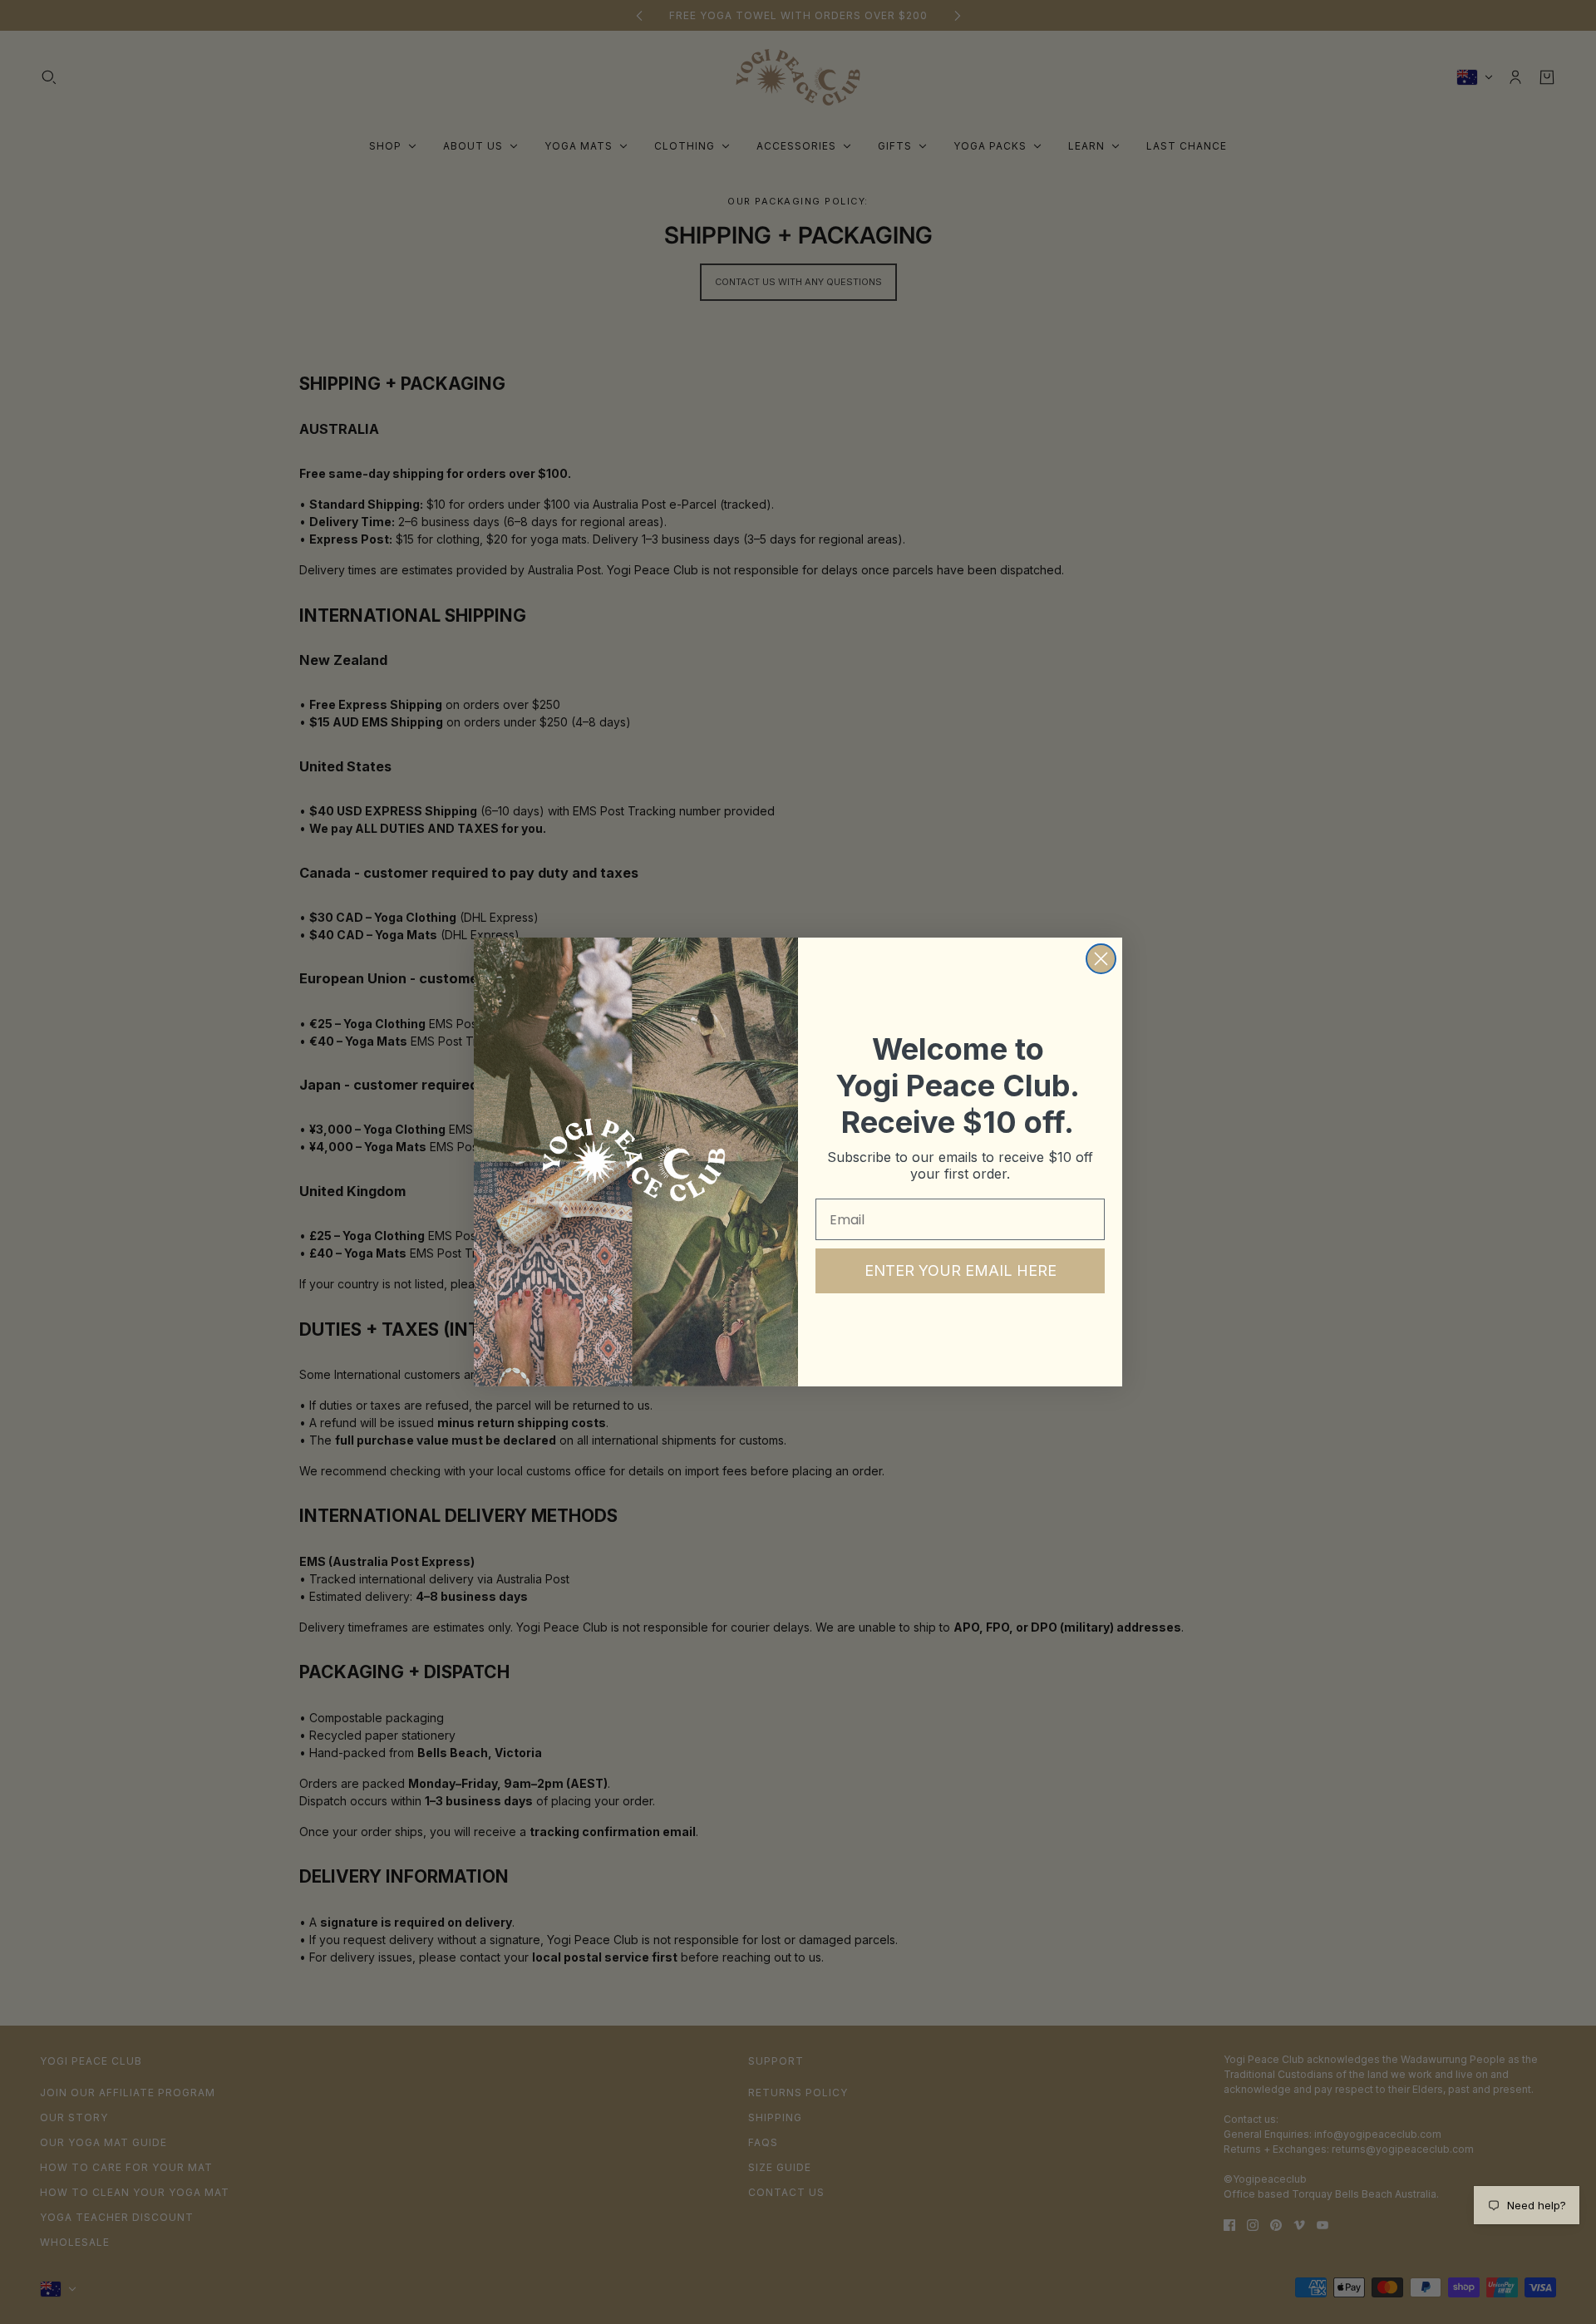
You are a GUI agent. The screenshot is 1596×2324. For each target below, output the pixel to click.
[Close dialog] (1101, 959)
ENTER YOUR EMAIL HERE (961, 1270)
